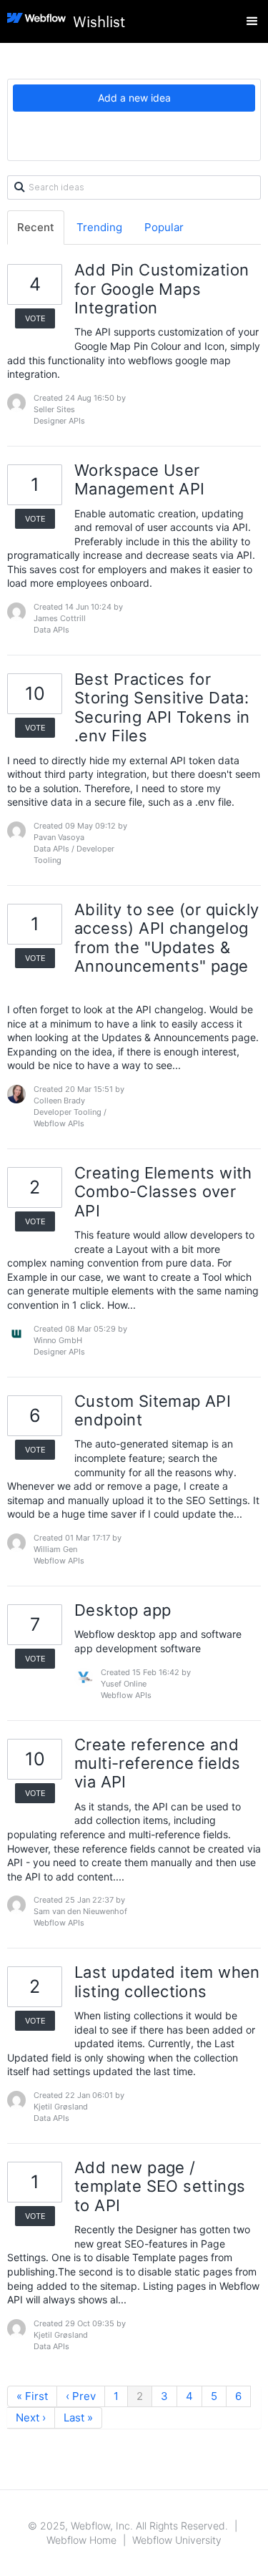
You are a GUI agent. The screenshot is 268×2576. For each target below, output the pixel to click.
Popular (164, 227)
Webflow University (177, 2540)
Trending (99, 227)
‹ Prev (81, 2396)
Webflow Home (81, 2540)
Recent (36, 227)
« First (32, 2396)
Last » (78, 2418)
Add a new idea (134, 98)
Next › (31, 2418)
